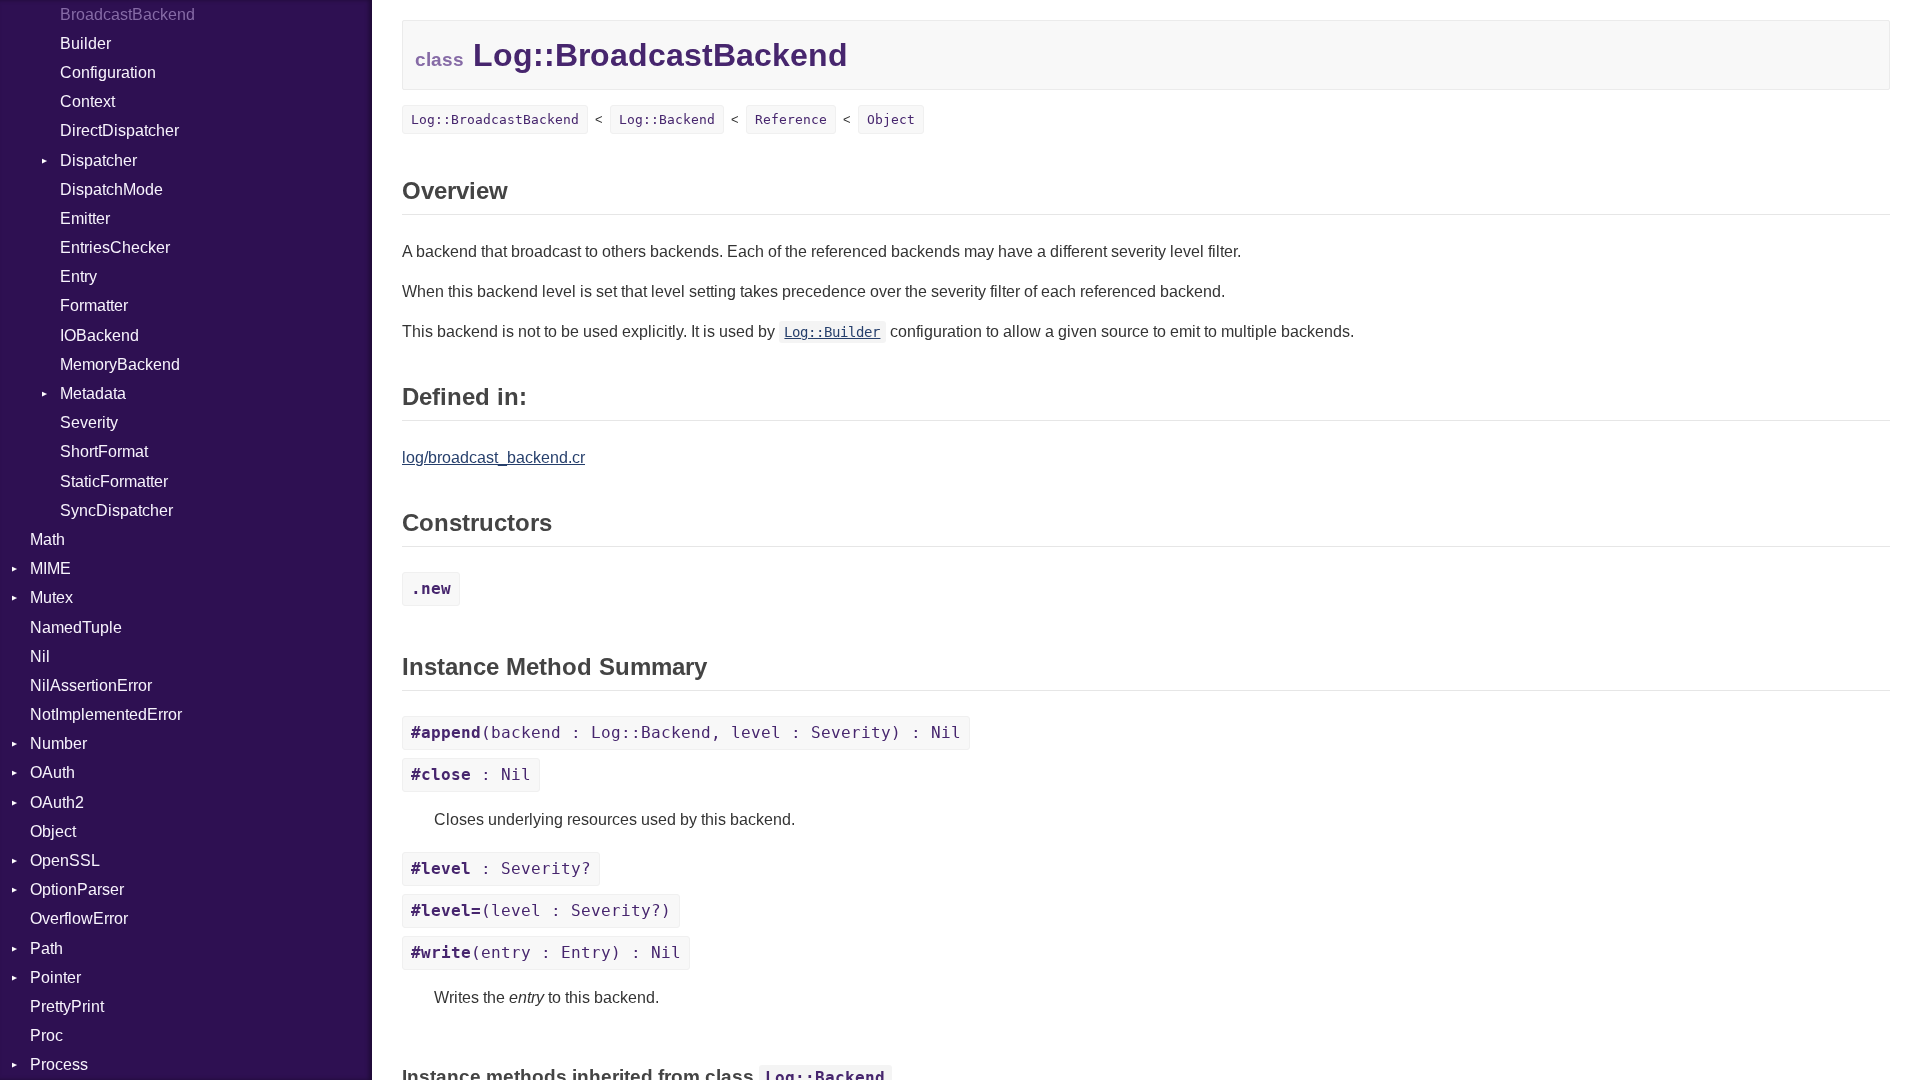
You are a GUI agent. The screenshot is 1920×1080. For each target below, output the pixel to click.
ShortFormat (104, 451)
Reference (791, 119)
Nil (40, 656)
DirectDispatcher (119, 130)
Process (59, 1064)
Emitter (85, 218)
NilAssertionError (91, 685)
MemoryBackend (120, 364)
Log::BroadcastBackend (495, 119)
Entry (78, 276)
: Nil (471, 774)
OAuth (52, 772)
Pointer (55, 977)
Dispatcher (98, 160)
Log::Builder (832, 332)
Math (47, 539)
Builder (85, 43)
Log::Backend (667, 119)
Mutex (51, 597)
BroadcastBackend (127, 14)
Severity (89, 422)
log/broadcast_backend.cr (493, 457)
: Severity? (501, 868)
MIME (50, 568)
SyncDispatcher (116, 510)
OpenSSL (65, 860)
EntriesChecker (115, 247)
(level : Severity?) (541, 910)
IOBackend (99, 335)
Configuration (108, 72)
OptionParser (77, 889)
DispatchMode (111, 189)
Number (58, 743)
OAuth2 (57, 802)
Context (87, 101)
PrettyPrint (67, 1006)
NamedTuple (76, 627)
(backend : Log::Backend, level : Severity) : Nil (686, 732)
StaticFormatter (114, 481)
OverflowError (79, 918)
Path (46, 948)
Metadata (93, 393)
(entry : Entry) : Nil (546, 952)
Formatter (94, 305)
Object (53, 831)
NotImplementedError (106, 714)
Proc (46, 1035)
